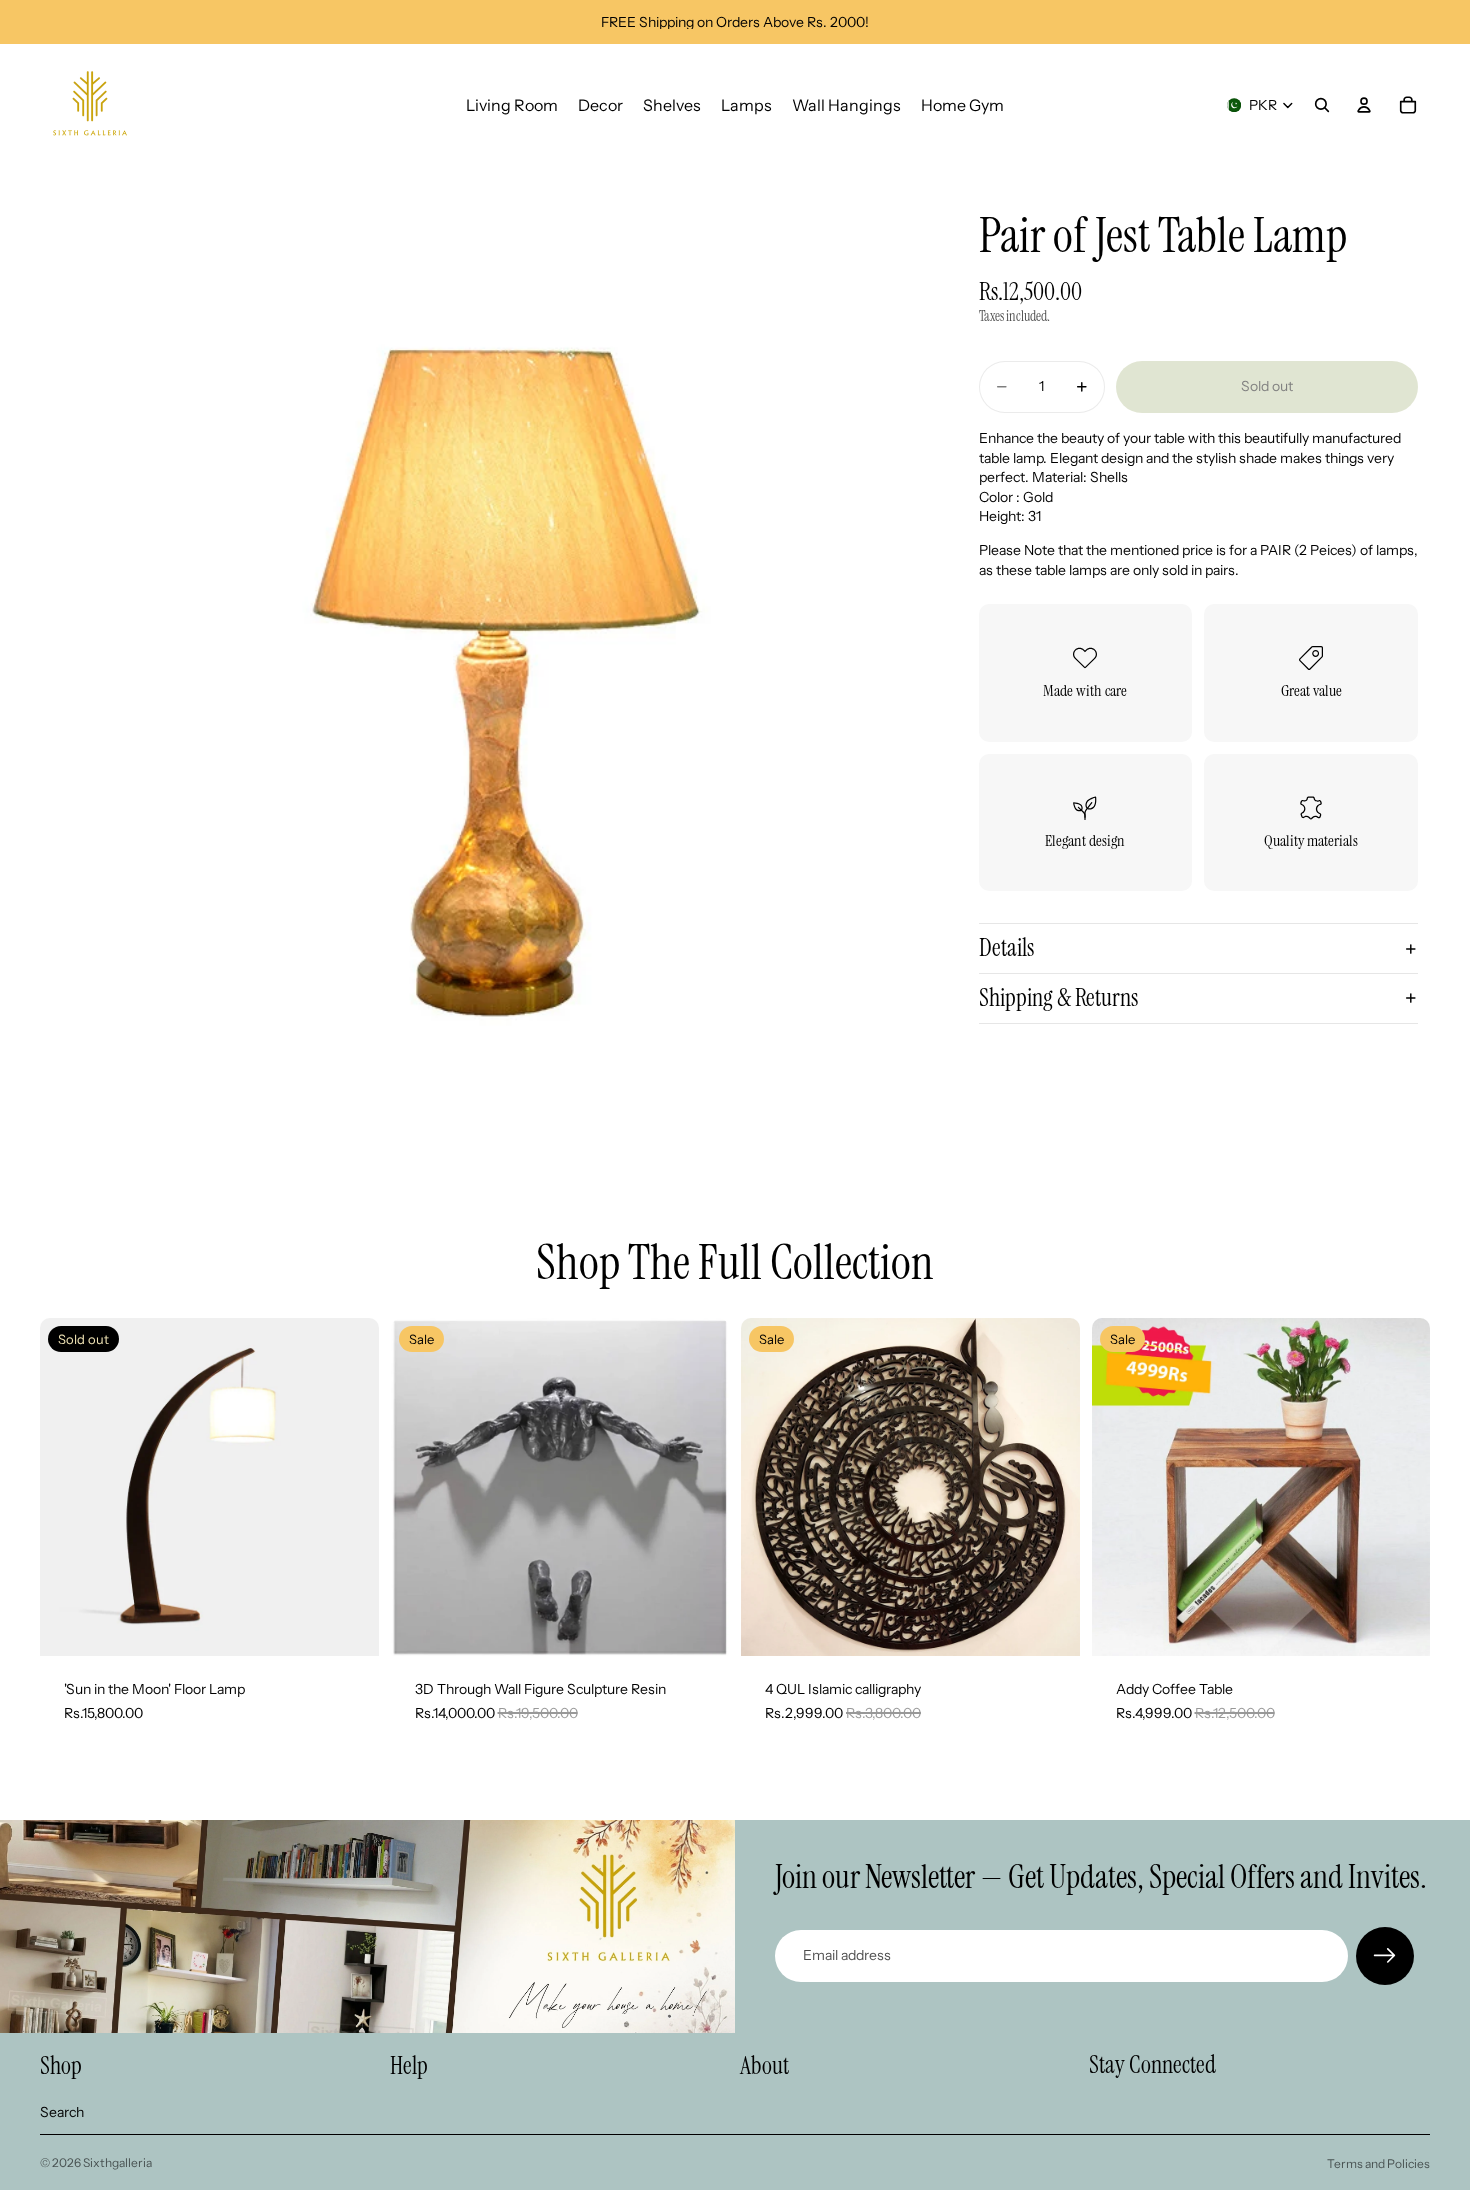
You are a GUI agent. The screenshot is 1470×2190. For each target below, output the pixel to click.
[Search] (1322, 105)
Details (1006, 947)
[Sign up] (1385, 1956)
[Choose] (698, 1626)
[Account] (1364, 105)
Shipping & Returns (1058, 997)
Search (62, 2112)
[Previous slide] (421, 1487)
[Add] (1049, 1626)
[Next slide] (699, 1487)
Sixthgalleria (117, 2162)
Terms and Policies (1378, 2163)
